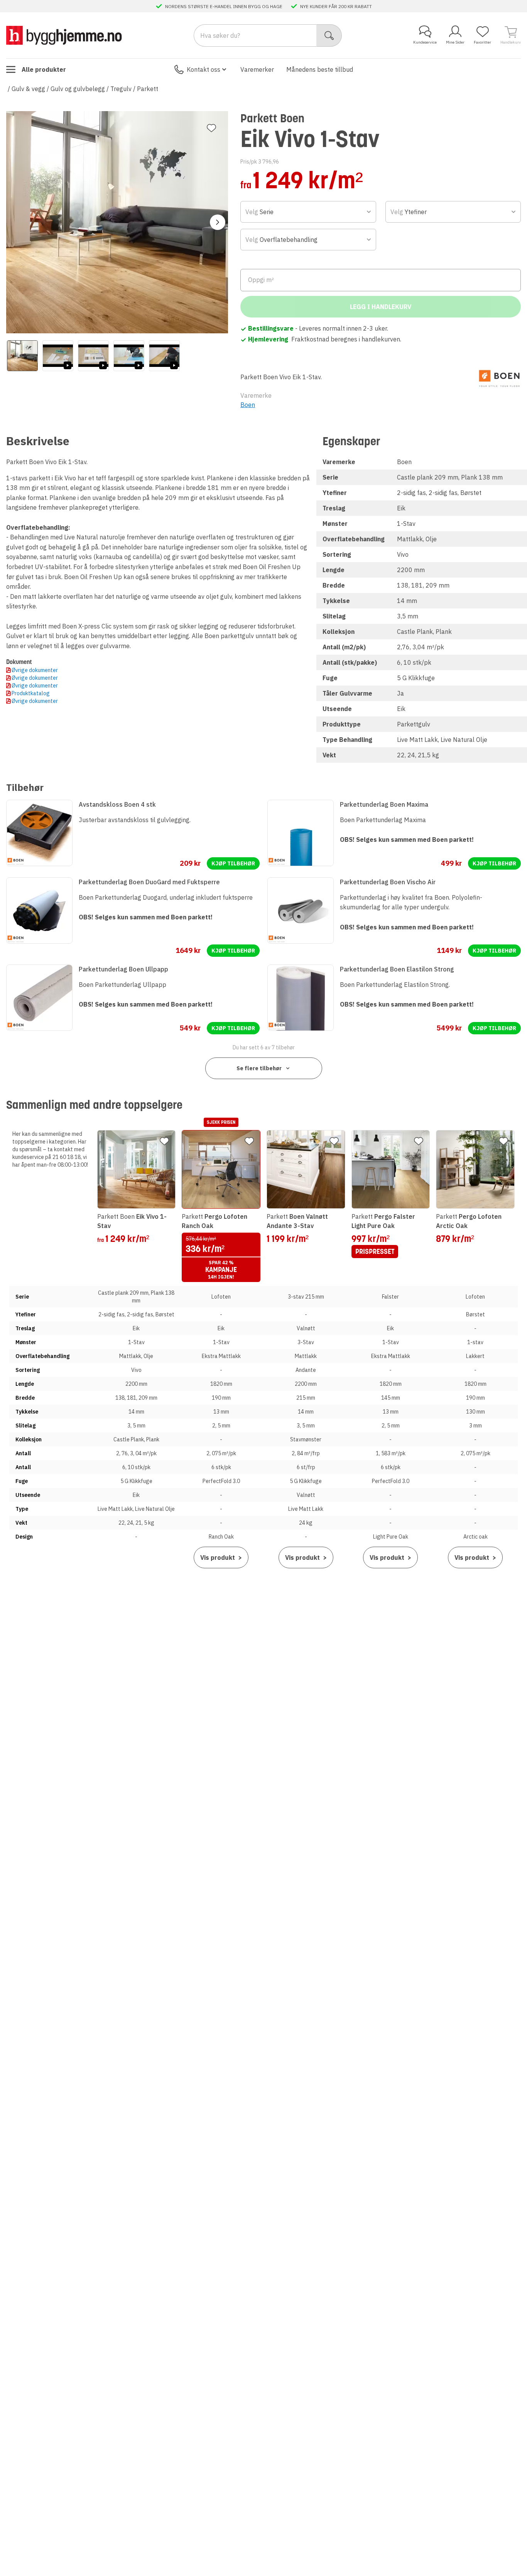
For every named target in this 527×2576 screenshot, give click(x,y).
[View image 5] (164, 356)
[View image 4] (129, 356)
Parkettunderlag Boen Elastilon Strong (397, 969)
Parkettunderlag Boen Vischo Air (388, 882)
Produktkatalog (31, 693)
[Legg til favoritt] (211, 128)
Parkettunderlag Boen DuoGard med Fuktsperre (149, 882)
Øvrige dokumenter (35, 670)
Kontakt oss (204, 69)
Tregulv (121, 89)
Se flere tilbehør (259, 1068)
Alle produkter (44, 69)
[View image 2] (58, 356)
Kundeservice (425, 42)
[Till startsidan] (64, 35)
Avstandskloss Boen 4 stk (117, 804)
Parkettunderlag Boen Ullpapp (123, 969)
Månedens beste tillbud (320, 69)
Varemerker (257, 69)
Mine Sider (455, 42)
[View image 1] (22, 356)
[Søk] (329, 35)
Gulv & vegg (28, 89)
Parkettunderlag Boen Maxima (384, 804)
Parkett (148, 89)
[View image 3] (93, 356)
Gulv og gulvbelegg (78, 89)
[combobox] (308, 212)
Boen (248, 405)
